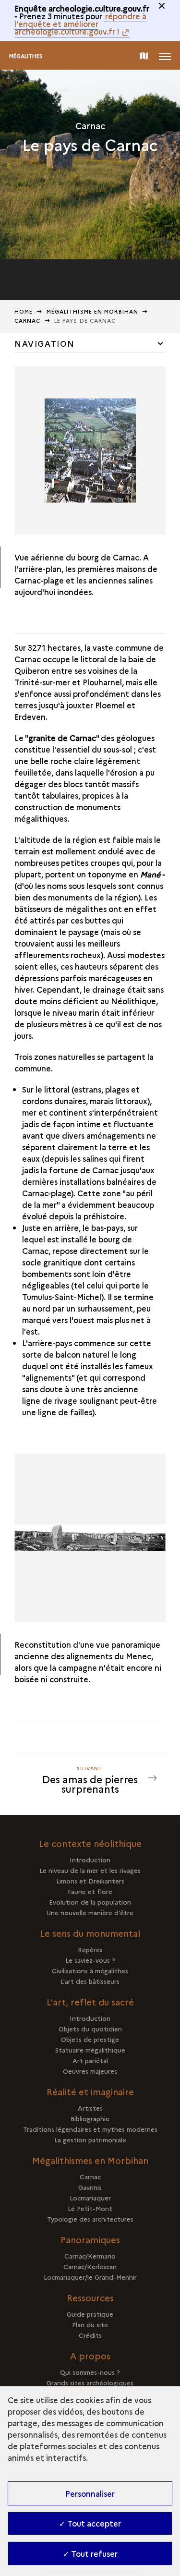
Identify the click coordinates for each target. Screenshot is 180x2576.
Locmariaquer (90, 2198)
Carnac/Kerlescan (90, 2266)
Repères (90, 1949)
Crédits (90, 2335)
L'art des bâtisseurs (90, 1981)
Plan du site (90, 2324)
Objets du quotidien (90, 2029)
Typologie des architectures (90, 2219)
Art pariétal (90, 2060)
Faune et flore (90, 1891)
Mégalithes (26, 56)
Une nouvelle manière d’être (90, 1912)
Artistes (90, 2108)
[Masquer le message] (162, 6)
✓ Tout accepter (90, 2523)
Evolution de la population (90, 1902)
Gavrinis (90, 2187)
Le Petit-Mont (90, 2208)
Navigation (45, 343)
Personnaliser (90, 2493)
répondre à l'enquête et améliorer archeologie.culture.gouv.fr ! (80, 24)
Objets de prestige (90, 2039)
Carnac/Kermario (90, 2256)
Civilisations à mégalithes (90, 1970)
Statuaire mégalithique (90, 2050)
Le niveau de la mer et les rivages (90, 1870)
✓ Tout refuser (90, 2553)
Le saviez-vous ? (90, 1960)
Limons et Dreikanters (90, 1881)
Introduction (90, 1859)
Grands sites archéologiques (90, 2382)
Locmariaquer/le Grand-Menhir (90, 2277)
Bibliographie (90, 2118)
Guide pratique (90, 2314)
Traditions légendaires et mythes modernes (90, 2129)
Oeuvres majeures (90, 2071)
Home (24, 311)
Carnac (90, 2176)
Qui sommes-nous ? (90, 2372)
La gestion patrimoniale (90, 2139)
